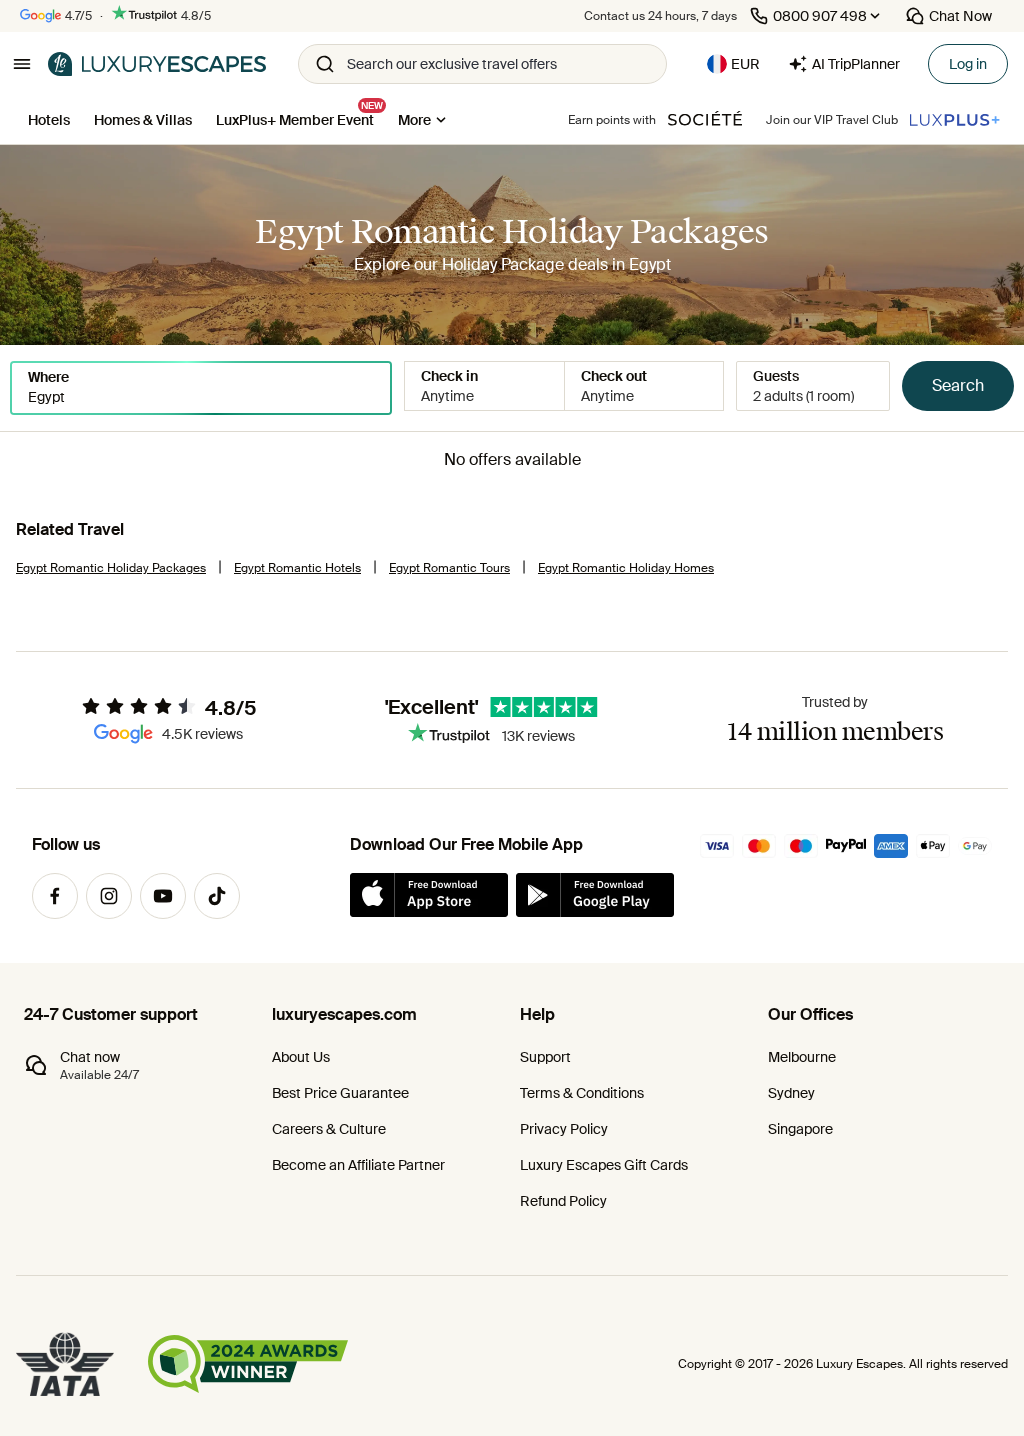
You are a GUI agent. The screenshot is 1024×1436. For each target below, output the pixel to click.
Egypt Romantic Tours (449, 568)
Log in (968, 64)
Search (958, 385)
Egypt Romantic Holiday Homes (626, 568)
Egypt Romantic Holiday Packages (111, 568)
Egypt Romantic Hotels (297, 568)
